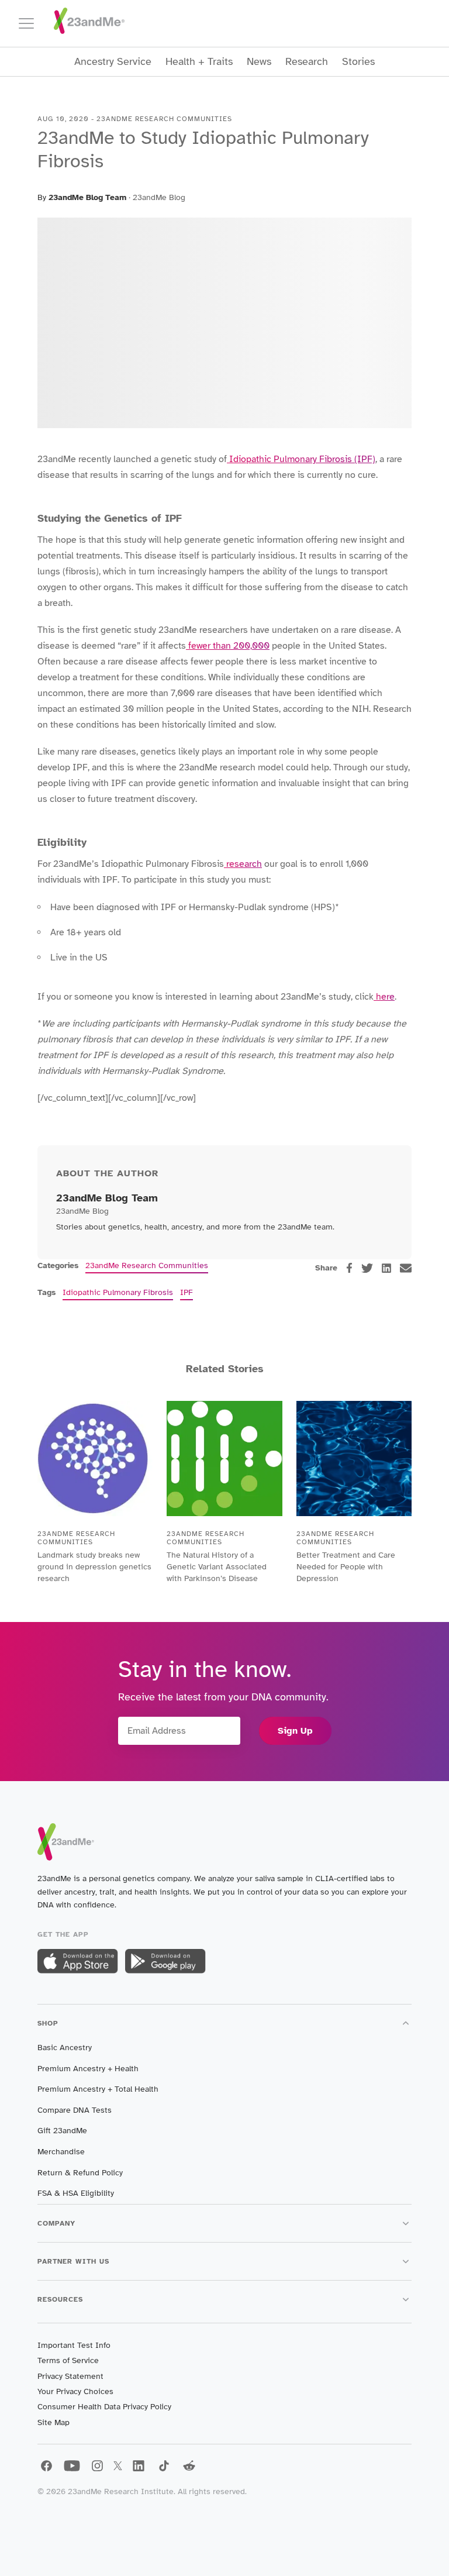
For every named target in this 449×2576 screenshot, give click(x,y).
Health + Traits (199, 62)
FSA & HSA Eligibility (76, 2193)
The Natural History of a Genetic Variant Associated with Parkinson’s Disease (217, 1567)
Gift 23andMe (62, 2131)
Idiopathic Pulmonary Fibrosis (118, 1292)
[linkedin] (386, 1268)
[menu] (32, 23)
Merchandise (61, 2152)
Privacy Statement (70, 2376)
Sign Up (295, 1731)
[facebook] (349, 1268)
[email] (406, 1268)
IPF (186, 1292)
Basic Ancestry (65, 2048)
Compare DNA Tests (75, 2110)
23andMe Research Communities (147, 1265)
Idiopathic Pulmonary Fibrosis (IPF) (301, 459)
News (259, 62)
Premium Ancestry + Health (88, 2069)
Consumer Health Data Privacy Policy (104, 2407)
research (243, 864)
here (384, 997)
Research (307, 62)
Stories (358, 62)
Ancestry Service (113, 62)
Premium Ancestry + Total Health (98, 2089)
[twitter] (367, 1268)
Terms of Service (68, 2360)
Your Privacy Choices (75, 2391)
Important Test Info (74, 2345)
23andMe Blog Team (87, 197)
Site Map (53, 2422)
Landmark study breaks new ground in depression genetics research (94, 1567)
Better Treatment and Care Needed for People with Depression (346, 1567)
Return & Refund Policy (80, 2173)
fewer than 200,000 (228, 646)
